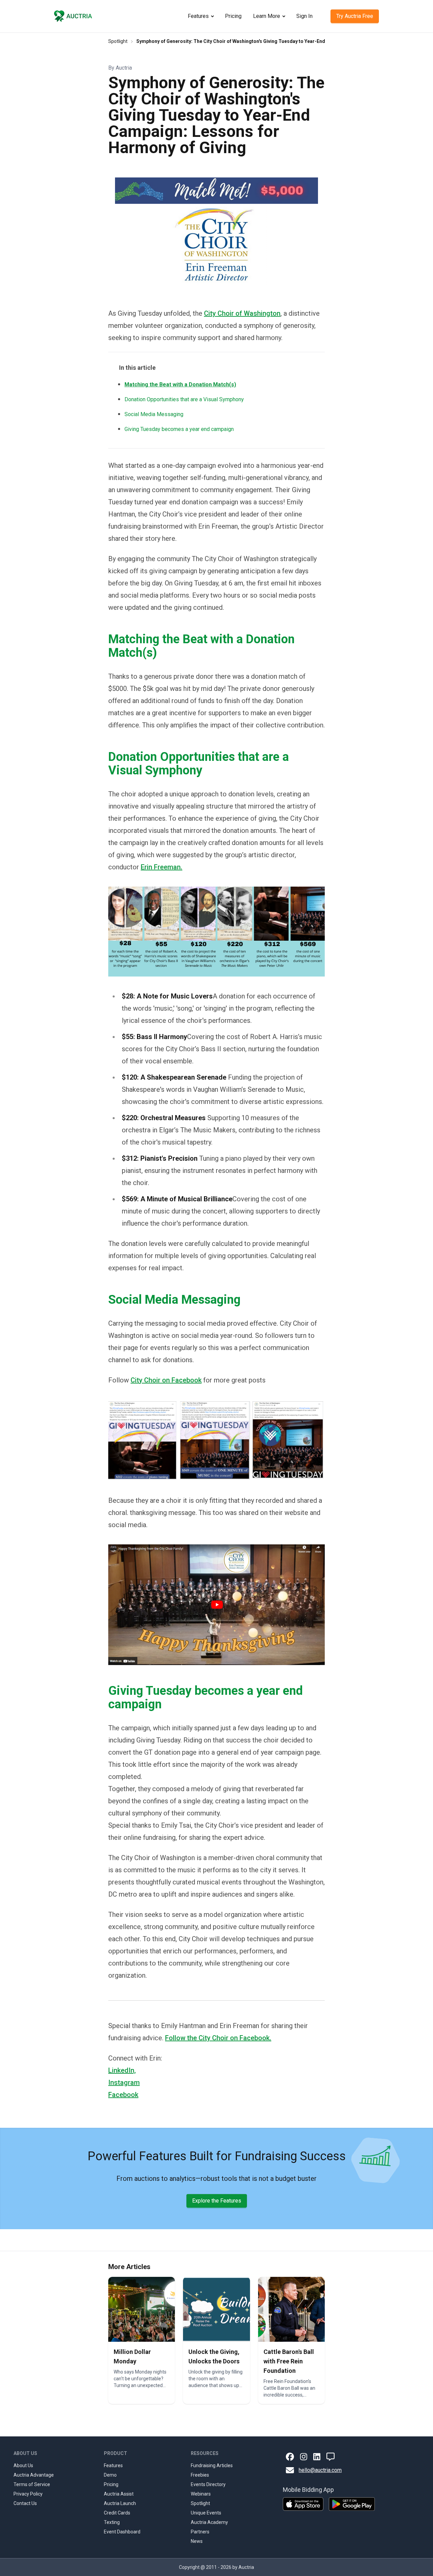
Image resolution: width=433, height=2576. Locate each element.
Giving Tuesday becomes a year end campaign (179, 429)
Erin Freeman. (162, 867)
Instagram (124, 2083)
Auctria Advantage (34, 2475)
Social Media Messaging (154, 414)
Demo (110, 2475)
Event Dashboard (122, 2532)
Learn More (267, 16)
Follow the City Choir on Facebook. (218, 2038)
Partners (200, 2532)
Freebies (200, 2475)
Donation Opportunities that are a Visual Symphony (184, 399)
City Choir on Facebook (166, 1380)
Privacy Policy (28, 2494)
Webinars (201, 2494)
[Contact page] (331, 2457)
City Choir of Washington (242, 313)
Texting (112, 2522)
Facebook (123, 2095)
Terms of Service (32, 2484)
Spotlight (118, 41)
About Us (23, 2465)
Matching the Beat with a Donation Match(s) (180, 384)
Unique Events (206, 2513)
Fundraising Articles (212, 2465)
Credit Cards (117, 2513)
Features (198, 16)
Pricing (233, 16)
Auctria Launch (120, 2503)
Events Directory (208, 2484)
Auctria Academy (209, 2522)
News (197, 2541)
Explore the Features (217, 2201)
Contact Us (25, 2503)
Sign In (304, 16)
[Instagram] (304, 2457)
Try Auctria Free (355, 16)
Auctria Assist (119, 2494)
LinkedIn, (122, 2070)
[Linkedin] (317, 2457)
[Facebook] (290, 2457)
